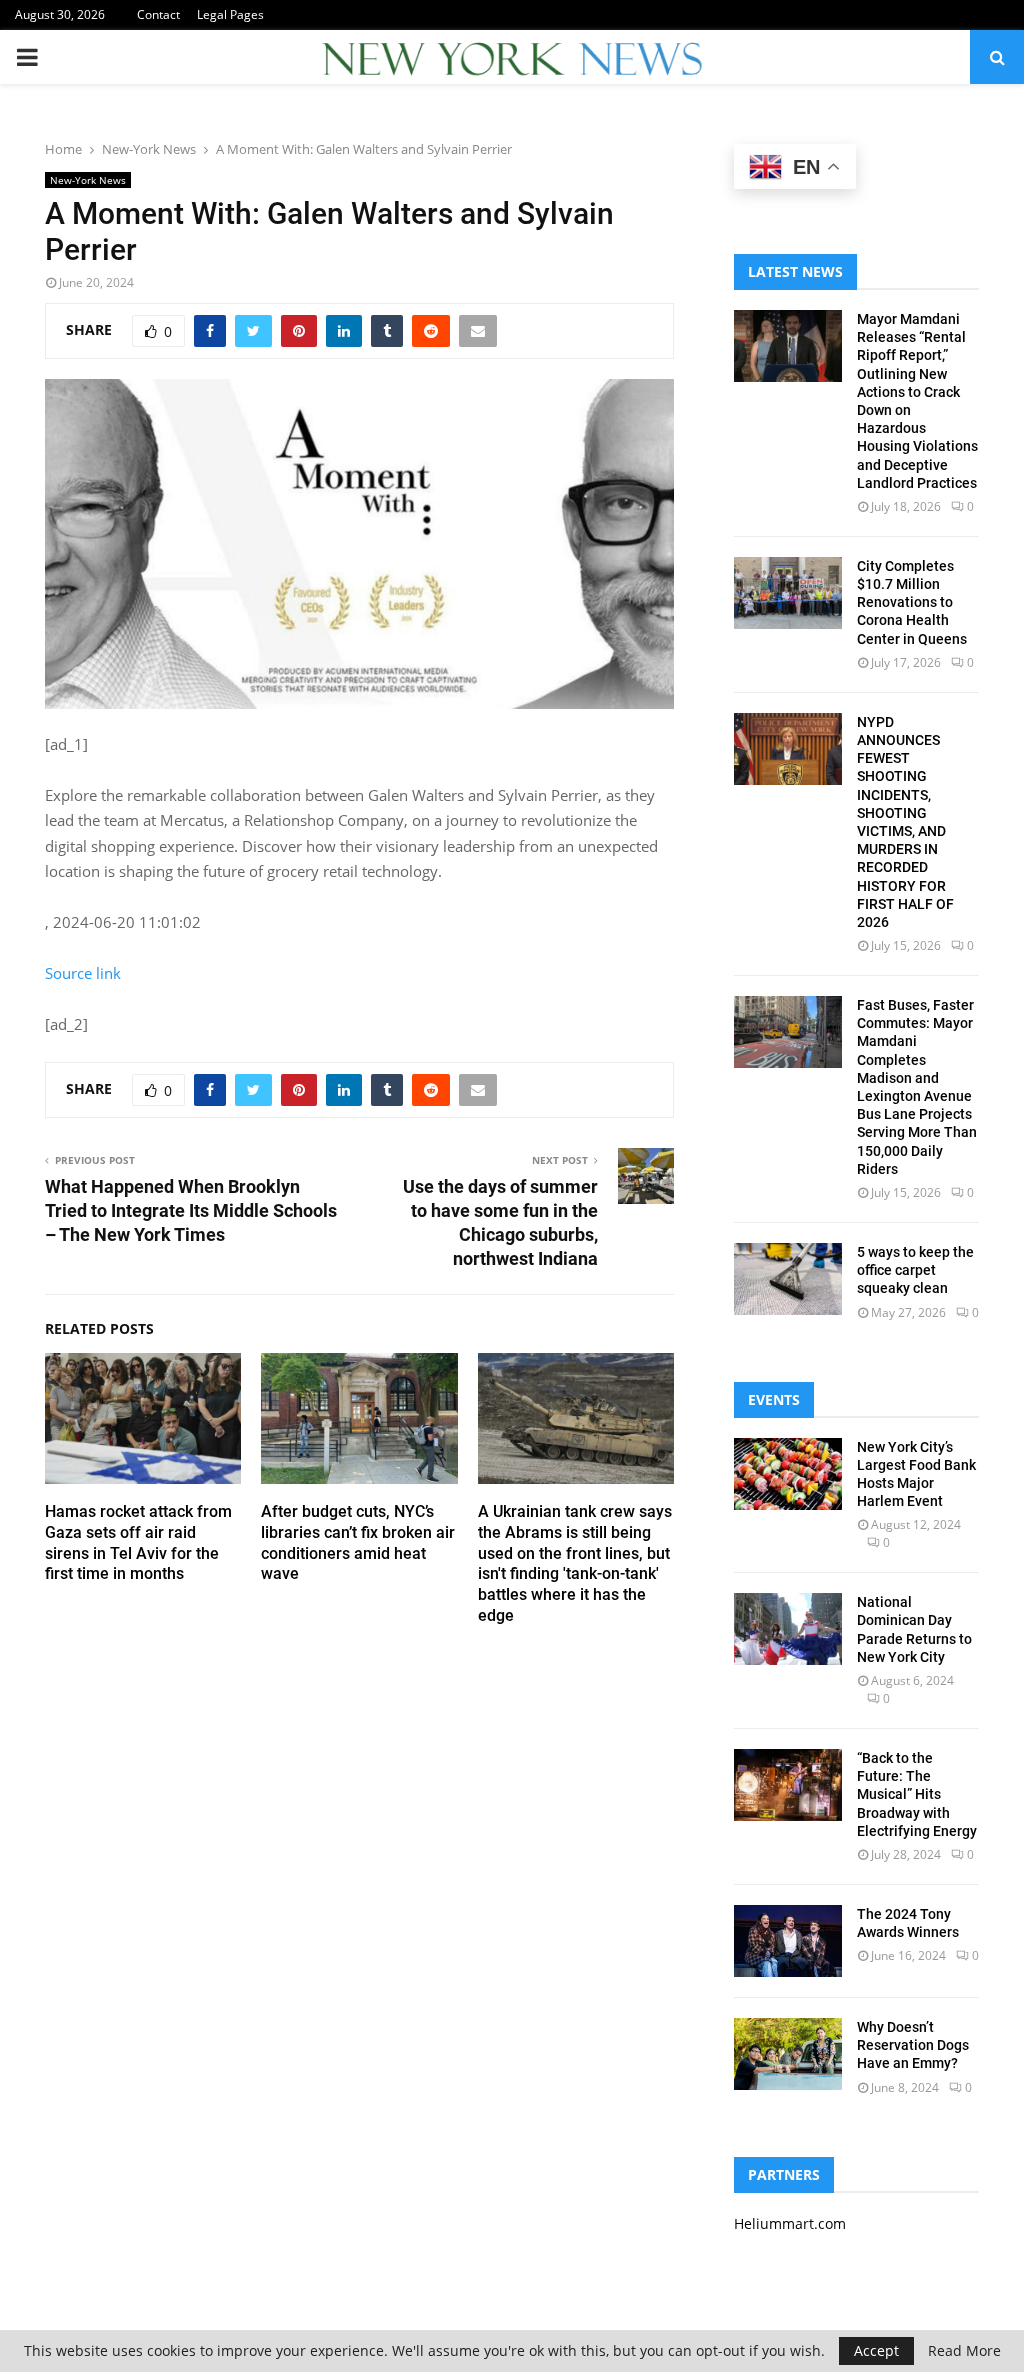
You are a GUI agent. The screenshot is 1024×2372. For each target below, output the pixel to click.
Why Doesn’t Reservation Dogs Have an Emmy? (913, 2045)
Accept (876, 2350)
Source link (83, 973)
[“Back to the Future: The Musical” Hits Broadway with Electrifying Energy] (788, 1785)
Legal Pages (230, 14)
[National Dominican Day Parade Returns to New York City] (788, 1629)
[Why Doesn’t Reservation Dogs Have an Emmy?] (788, 2054)
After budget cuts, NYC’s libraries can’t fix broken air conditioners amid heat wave (358, 1542)
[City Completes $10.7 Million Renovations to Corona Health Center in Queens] (788, 593)
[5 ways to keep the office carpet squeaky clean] (788, 1279)
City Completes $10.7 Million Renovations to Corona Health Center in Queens (912, 602)
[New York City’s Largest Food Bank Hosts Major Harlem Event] (788, 1474)
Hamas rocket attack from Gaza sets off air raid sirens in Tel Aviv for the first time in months (138, 1542)
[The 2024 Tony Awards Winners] (788, 1941)
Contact (158, 14)
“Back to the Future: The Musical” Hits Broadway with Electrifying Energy (917, 1794)
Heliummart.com (790, 2223)
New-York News (88, 180)
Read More (964, 2351)
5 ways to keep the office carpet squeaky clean (915, 1270)
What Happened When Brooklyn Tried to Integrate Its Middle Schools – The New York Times (191, 1210)
